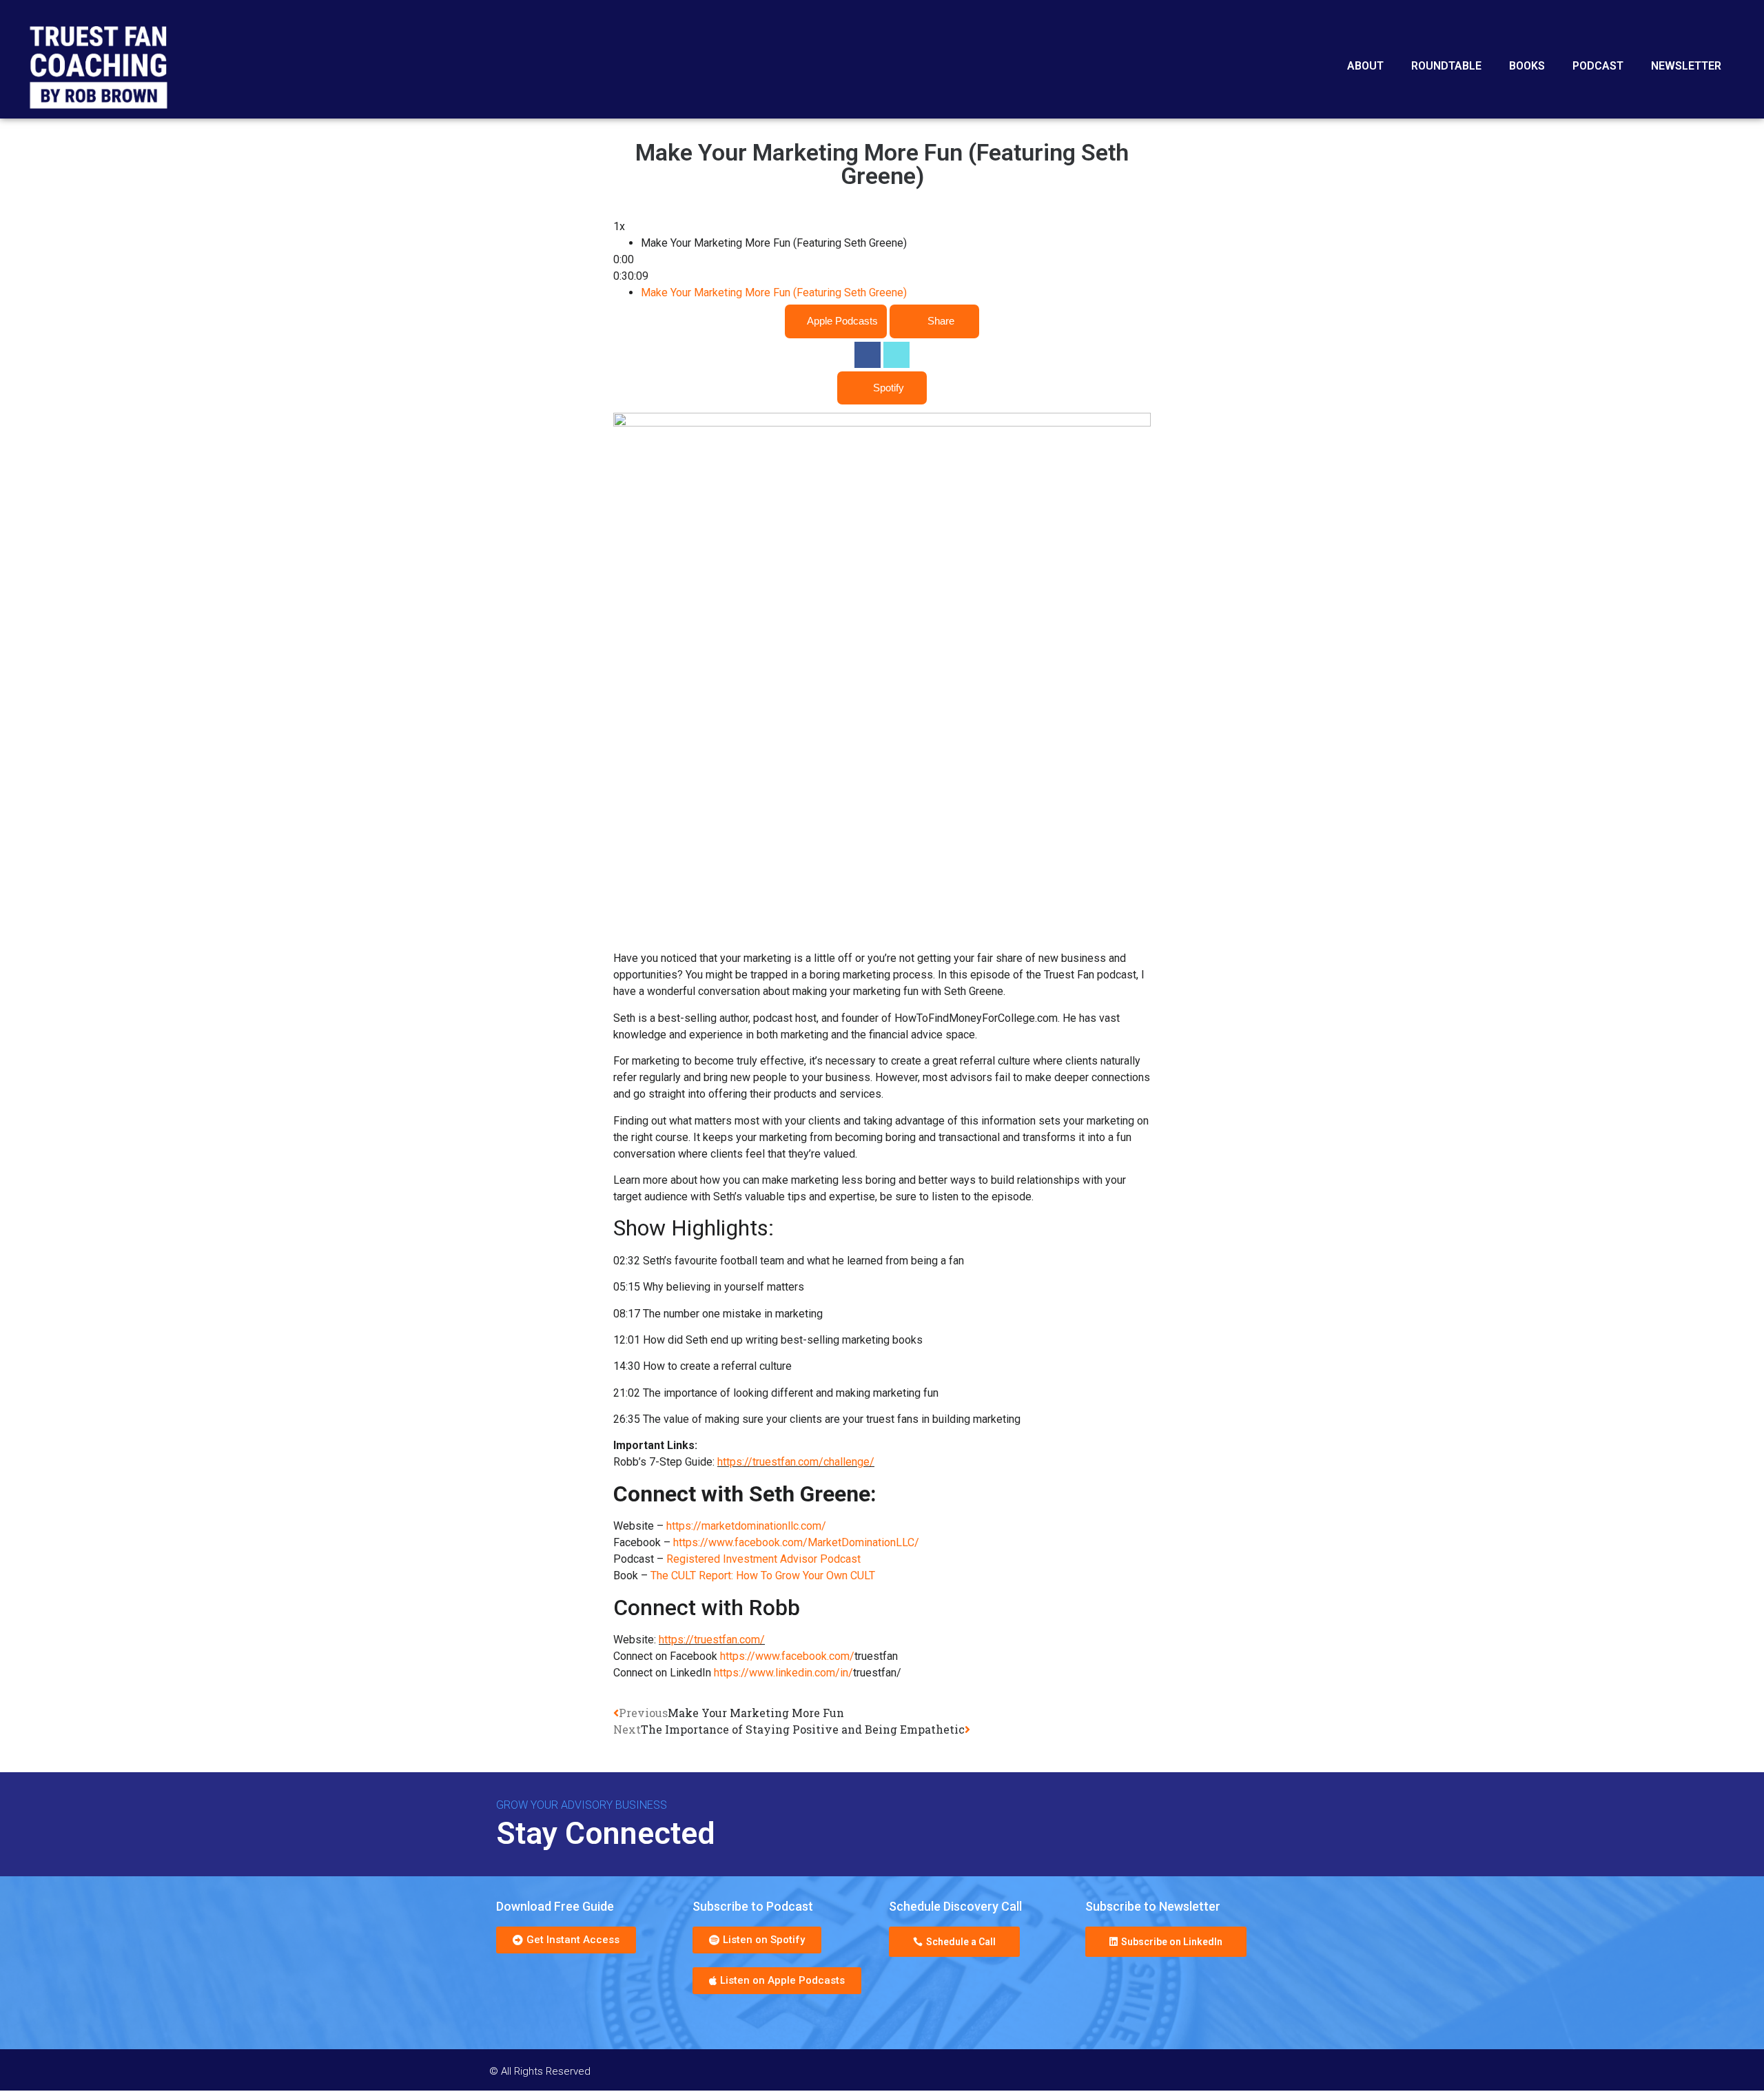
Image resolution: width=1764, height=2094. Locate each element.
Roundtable (1446, 66)
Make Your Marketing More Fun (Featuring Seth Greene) (774, 293)
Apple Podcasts (842, 321)
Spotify (889, 388)
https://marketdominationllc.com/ (746, 1527)
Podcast (1598, 66)
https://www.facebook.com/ (787, 1657)
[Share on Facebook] (868, 355)
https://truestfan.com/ (712, 1640)
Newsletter (1686, 66)
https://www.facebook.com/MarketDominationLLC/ (796, 1543)
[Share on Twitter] (896, 355)
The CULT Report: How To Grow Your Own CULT (763, 1576)
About (1365, 66)
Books (1527, 66)
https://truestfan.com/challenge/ (796, 1462)
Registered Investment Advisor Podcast (763, 1560)
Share (941, 321)
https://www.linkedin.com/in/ (783, 1673)
